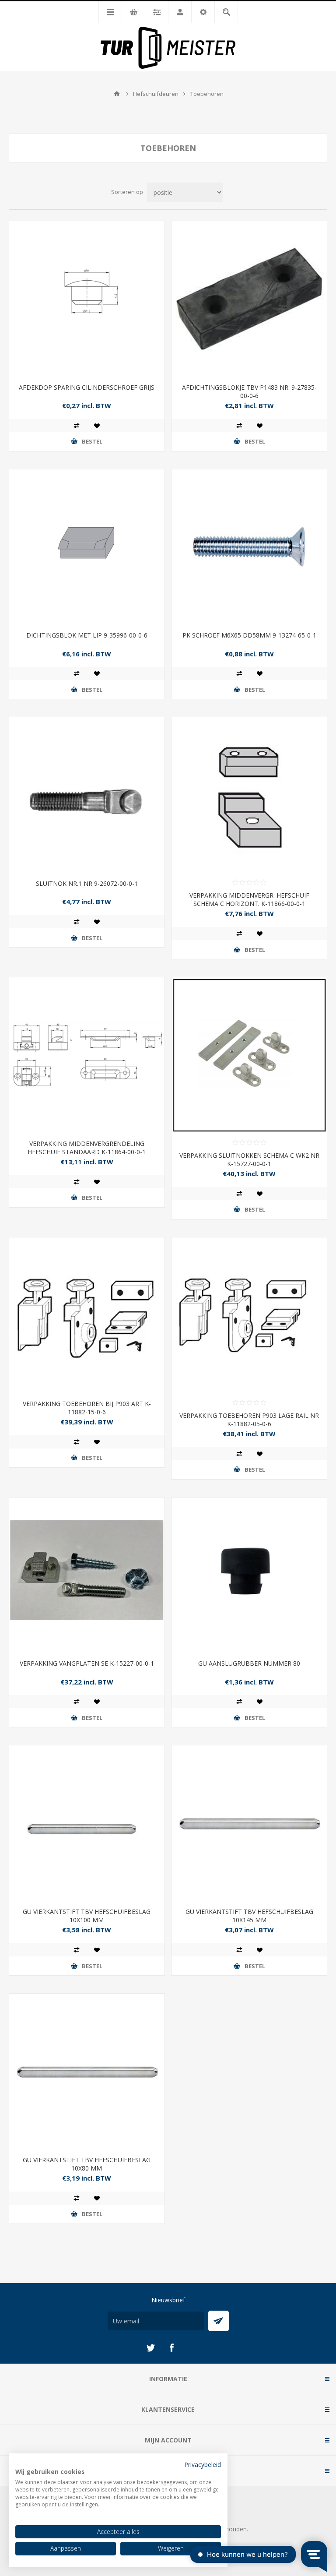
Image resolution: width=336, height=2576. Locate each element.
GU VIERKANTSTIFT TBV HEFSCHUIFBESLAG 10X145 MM (249, 1916)
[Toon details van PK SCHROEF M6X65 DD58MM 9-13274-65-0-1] (249, 547)
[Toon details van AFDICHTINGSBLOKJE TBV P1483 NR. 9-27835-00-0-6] (249, 299)
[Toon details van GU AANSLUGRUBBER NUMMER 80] (249, 1575)
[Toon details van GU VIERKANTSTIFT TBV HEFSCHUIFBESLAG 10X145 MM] (249, 1823)
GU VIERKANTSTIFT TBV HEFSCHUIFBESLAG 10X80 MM (87, 2164)
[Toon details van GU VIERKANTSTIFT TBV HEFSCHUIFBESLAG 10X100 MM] (87, 1823)
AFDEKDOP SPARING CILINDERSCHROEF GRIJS (87, 387)
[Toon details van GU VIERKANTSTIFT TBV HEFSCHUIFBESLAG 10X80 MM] (87, 2071)
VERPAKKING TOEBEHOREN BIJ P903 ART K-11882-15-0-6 (87, 1408)
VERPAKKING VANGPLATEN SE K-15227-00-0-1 (87, 1663)
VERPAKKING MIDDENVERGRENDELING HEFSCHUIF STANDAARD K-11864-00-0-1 (87, 1148)
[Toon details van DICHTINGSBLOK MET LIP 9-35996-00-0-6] (87, 547)
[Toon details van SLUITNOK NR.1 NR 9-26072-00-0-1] (87, 795)
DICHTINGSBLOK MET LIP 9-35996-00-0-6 (87, 635)
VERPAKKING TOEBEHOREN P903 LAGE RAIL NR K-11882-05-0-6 (249, 1420)
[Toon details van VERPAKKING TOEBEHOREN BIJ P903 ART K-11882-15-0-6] (87, 1315)
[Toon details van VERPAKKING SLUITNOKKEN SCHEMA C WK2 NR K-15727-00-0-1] (249, 1055)
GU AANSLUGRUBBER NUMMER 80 (249, 1663)
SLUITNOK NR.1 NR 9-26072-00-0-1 (87, 883)
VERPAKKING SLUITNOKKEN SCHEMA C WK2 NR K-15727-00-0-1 (249, 1159)
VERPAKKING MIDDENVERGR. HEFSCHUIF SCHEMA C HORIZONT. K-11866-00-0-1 (249, 899)
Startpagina (117, 94)
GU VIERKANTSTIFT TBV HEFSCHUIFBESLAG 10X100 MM (87, 1916)
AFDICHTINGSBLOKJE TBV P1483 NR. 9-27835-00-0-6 (249, 391)
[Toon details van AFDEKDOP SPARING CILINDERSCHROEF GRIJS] (87, 299)
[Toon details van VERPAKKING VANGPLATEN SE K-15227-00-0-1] (87, 1575)
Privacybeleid (203, 2465)
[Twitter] (150, 2348)
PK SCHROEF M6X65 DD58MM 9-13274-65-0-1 (249, 635)
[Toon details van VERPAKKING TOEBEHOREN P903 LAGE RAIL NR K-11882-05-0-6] (249, 1315)
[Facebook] (171, 2348)
